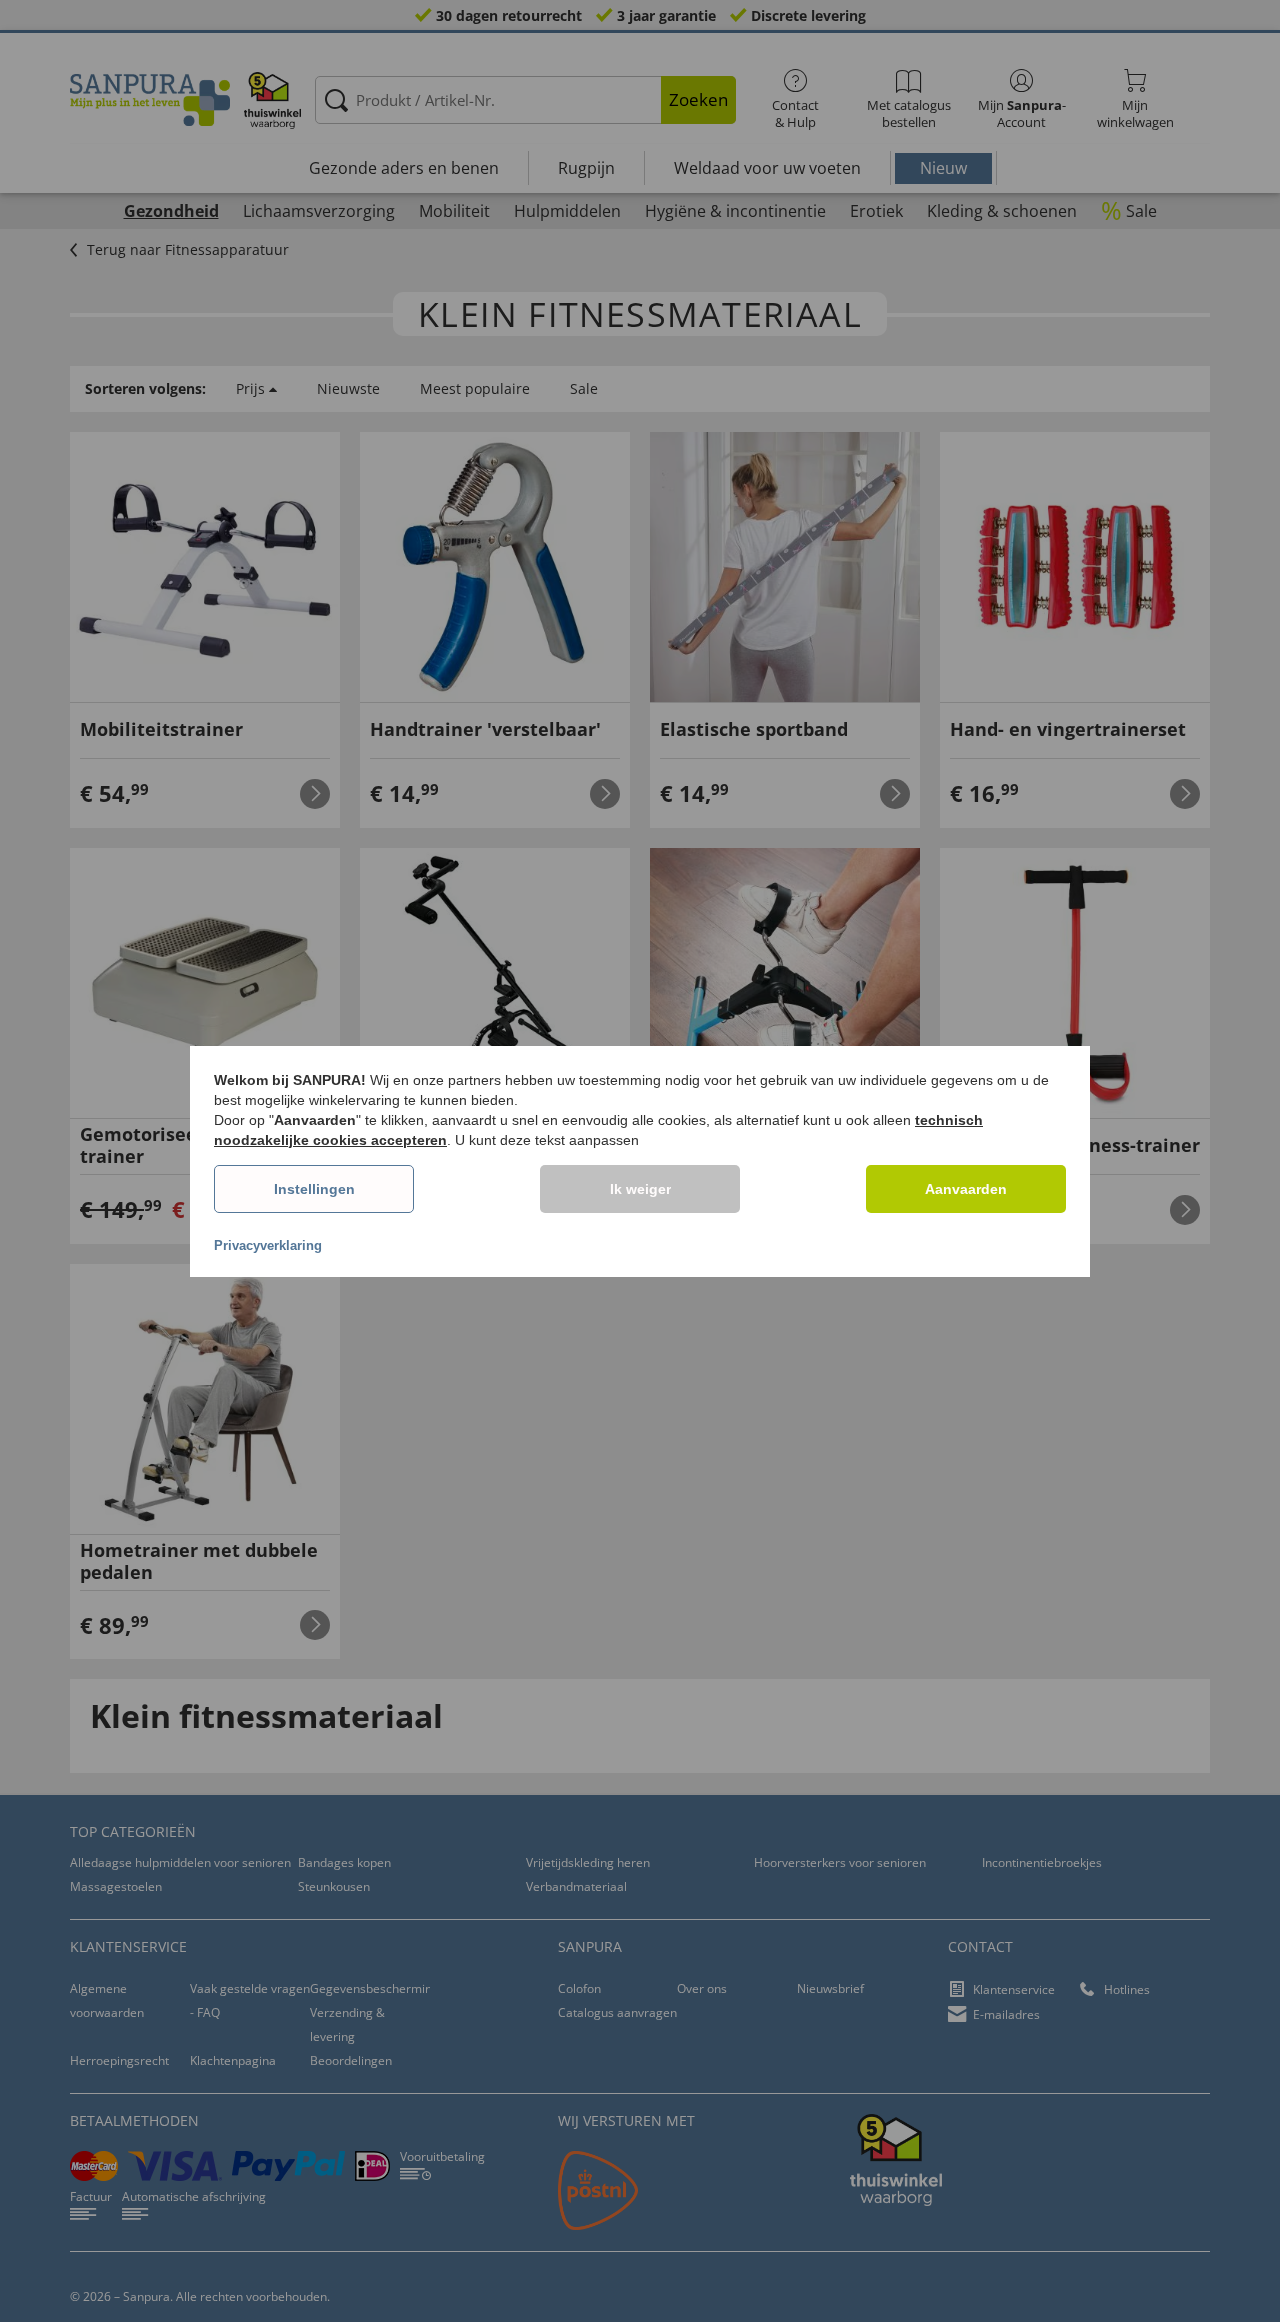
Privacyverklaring (268, 1245)
